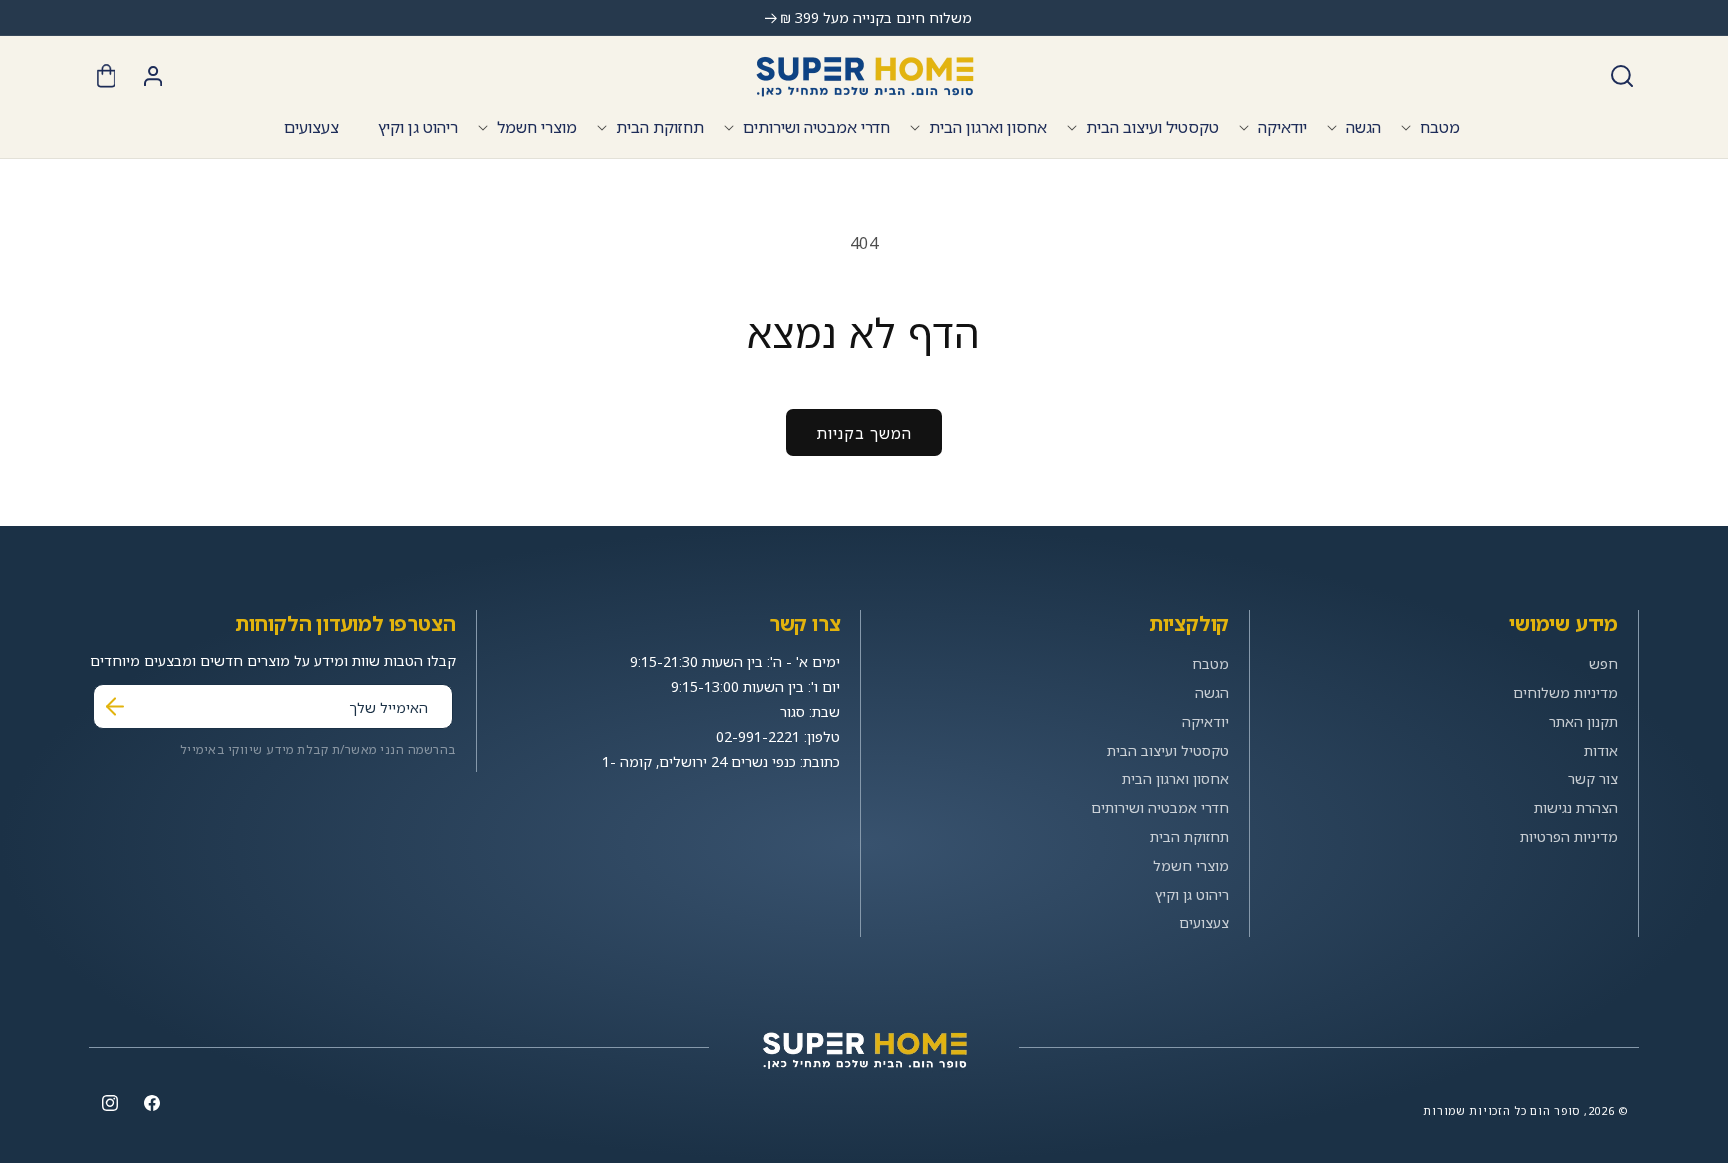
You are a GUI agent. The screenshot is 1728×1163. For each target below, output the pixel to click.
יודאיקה (1282, 127)
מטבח (1440, 127)
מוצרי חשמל (537, 127)
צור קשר (1593, 778)
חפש (1603, 663)
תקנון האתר (1583, 721)
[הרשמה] (115, 706)
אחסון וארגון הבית (988, 127)
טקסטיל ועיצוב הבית (1152, 127)
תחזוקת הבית (660, 127)
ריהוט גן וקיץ (1192, 894)
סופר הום (1555, 1110)
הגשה (1363, 127)
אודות (1601, 750)
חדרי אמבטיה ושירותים (816, 127)
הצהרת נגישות (1576, 807)
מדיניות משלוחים (1565, 692)
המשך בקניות (864, 433)
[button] (1622, 76)
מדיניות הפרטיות (1569, 836)
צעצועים (1204, 922)
